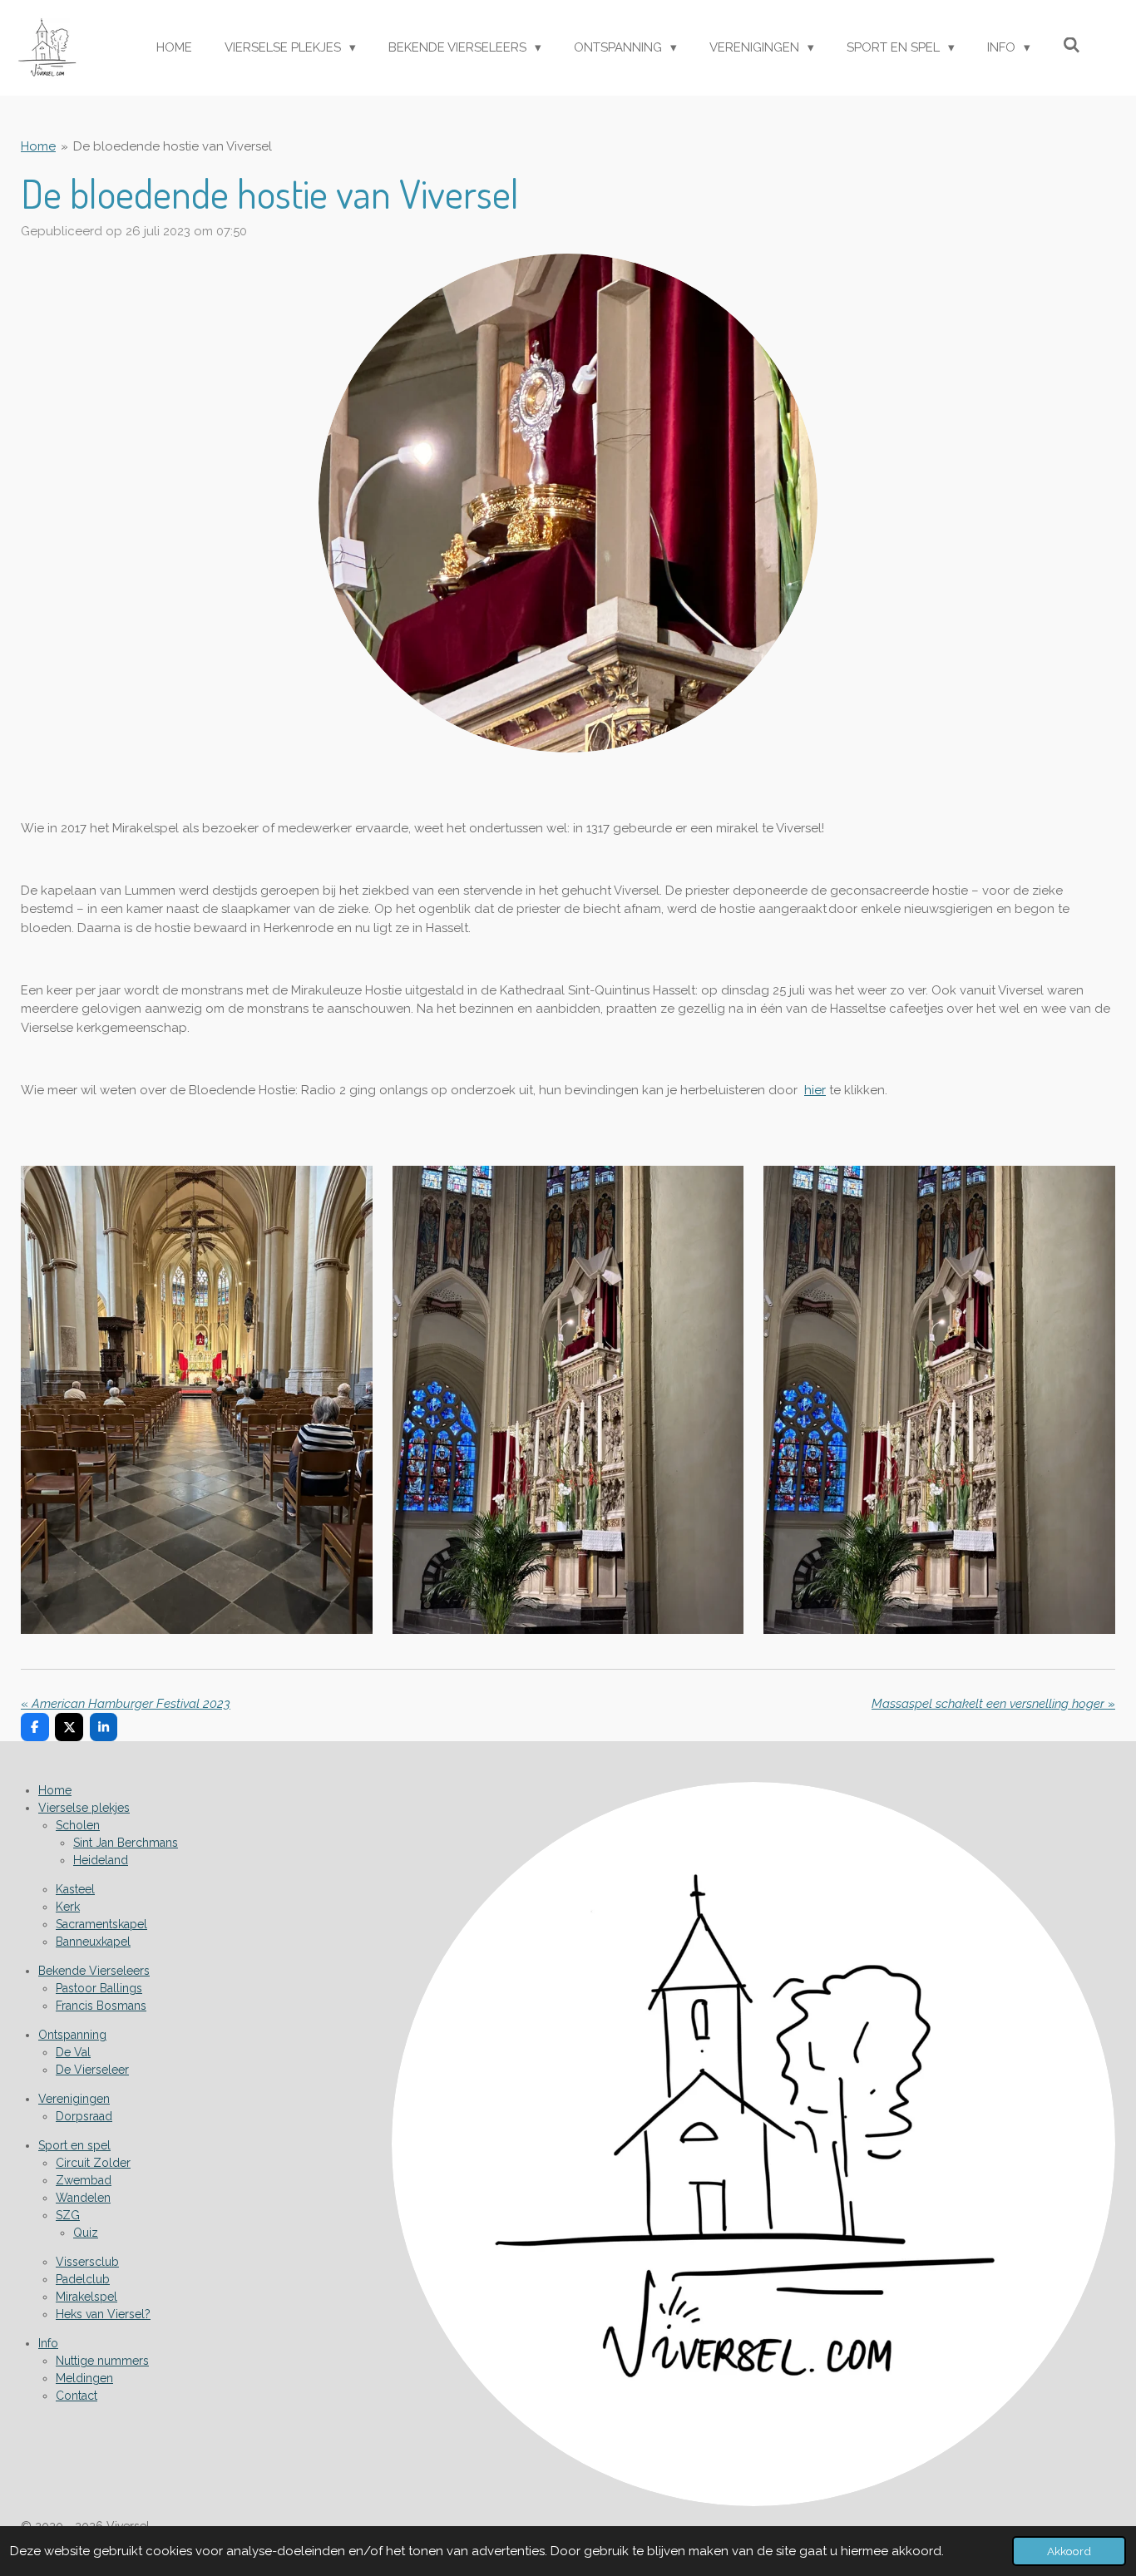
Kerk (68, 1907)
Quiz (86, 2233)
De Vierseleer (92, 2070)
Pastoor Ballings (99, 1988)
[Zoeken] (1072, 46)
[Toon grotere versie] (568, 503)
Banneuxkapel (93, 1942)
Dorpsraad (84, 2116)
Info (48, 2343)
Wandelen (83, 2198)
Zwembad (84, 2180)
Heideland (101, 1860)
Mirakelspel (86, 2297)
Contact (77, 2396)
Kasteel (75, 1889)
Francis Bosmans (101, 2006)
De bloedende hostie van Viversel (173, 146)
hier (815, 1090)
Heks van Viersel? (103, 2314)
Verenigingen (74, 2099)
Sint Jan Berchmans (126, 1843)
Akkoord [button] (1069, 2551)
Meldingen (84, 2378)
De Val (73, 2052)
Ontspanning (72, 2035)
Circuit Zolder (93, 2163)
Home (38, 146)
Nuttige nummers (102, 2361)
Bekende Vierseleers (94, 1971)
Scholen (78, 1825)
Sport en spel (74, 2145)
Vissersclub (87, 2262)
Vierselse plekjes (84, 1808)
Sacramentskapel (101, 1924)
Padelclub (83, 2279)
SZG (68, 2215)
